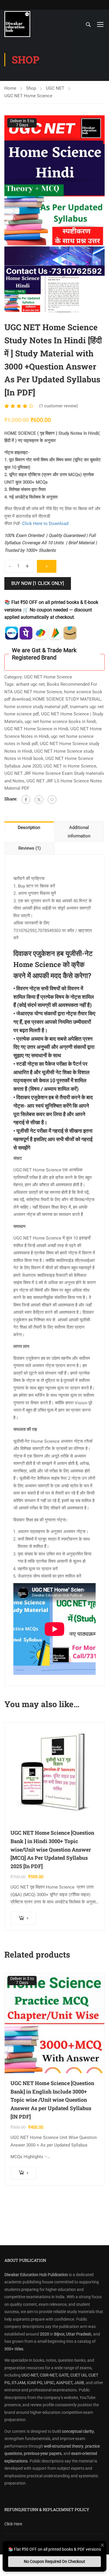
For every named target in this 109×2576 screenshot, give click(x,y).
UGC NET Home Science (28, 96)
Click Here (13, 2524)
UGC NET (55, 88)
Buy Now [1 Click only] (38, 583)
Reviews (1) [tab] (30, 848)
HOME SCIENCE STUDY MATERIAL (67, 699)
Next (100, 196)
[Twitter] (39, 800)
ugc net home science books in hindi (60, 722)
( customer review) (59, 406)
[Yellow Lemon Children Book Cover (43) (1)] (54, 196)
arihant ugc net (30, 684)
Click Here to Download (45, 524)
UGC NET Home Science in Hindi (36, 729)
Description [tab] (29, 828)
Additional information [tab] (79, 832)
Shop (31, 88)
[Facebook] (26, 800)
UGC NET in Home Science (70, 766)
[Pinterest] (52, 800)
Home (10, 88)
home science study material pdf (36, 707)
